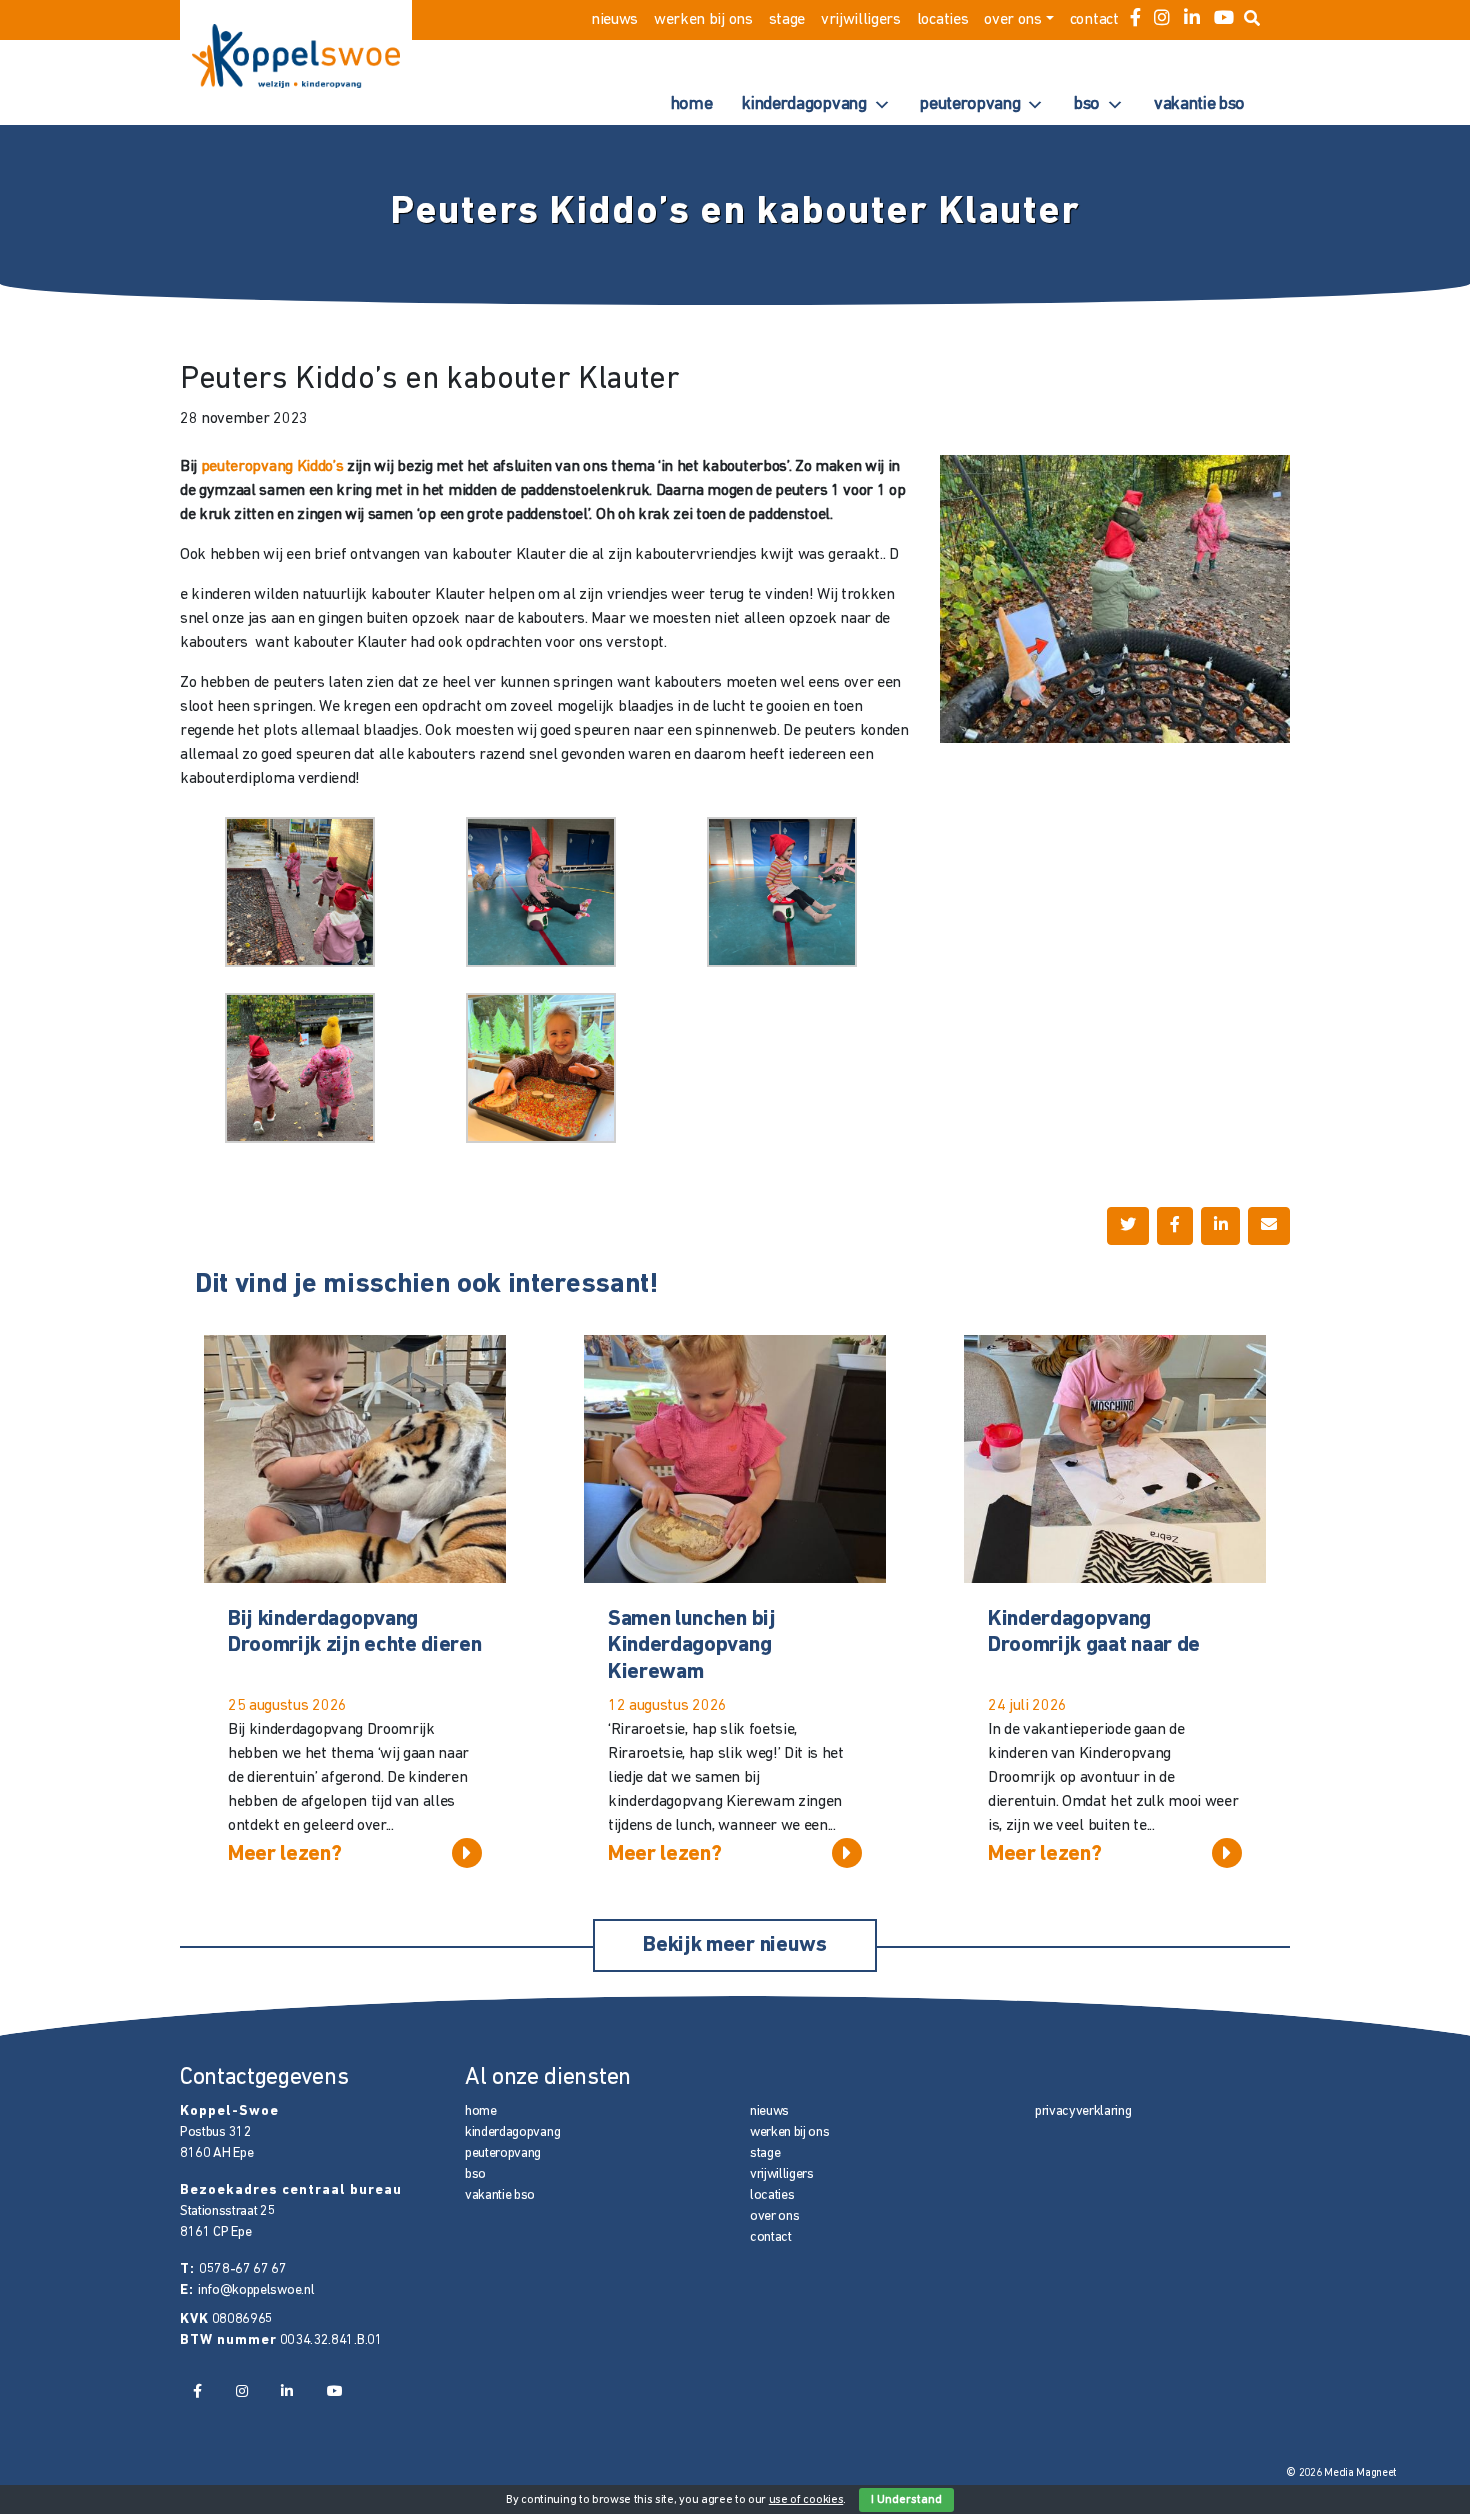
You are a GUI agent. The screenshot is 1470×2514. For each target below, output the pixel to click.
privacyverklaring (1083, 2111)
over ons (1012, 20)
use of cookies (806, 2500)
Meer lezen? (284, 1854)
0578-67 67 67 (243, 2269)
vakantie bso (1199, 105)
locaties (942, 20)
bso (1087, 105)
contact (1094, 20)
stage (787, 20)
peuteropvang (970, 105)
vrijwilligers (861, 20)
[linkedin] (1192, 20)
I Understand (906, 2500)
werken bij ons (703, 20)
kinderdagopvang (804, 105)
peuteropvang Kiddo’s (272, 467)
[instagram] (1162, 20)
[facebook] (1135, 20)
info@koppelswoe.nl (256, 2290)
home (692, 105)
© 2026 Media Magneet (1341, 2473)
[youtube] (1224, 20)
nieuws (614, 20)
